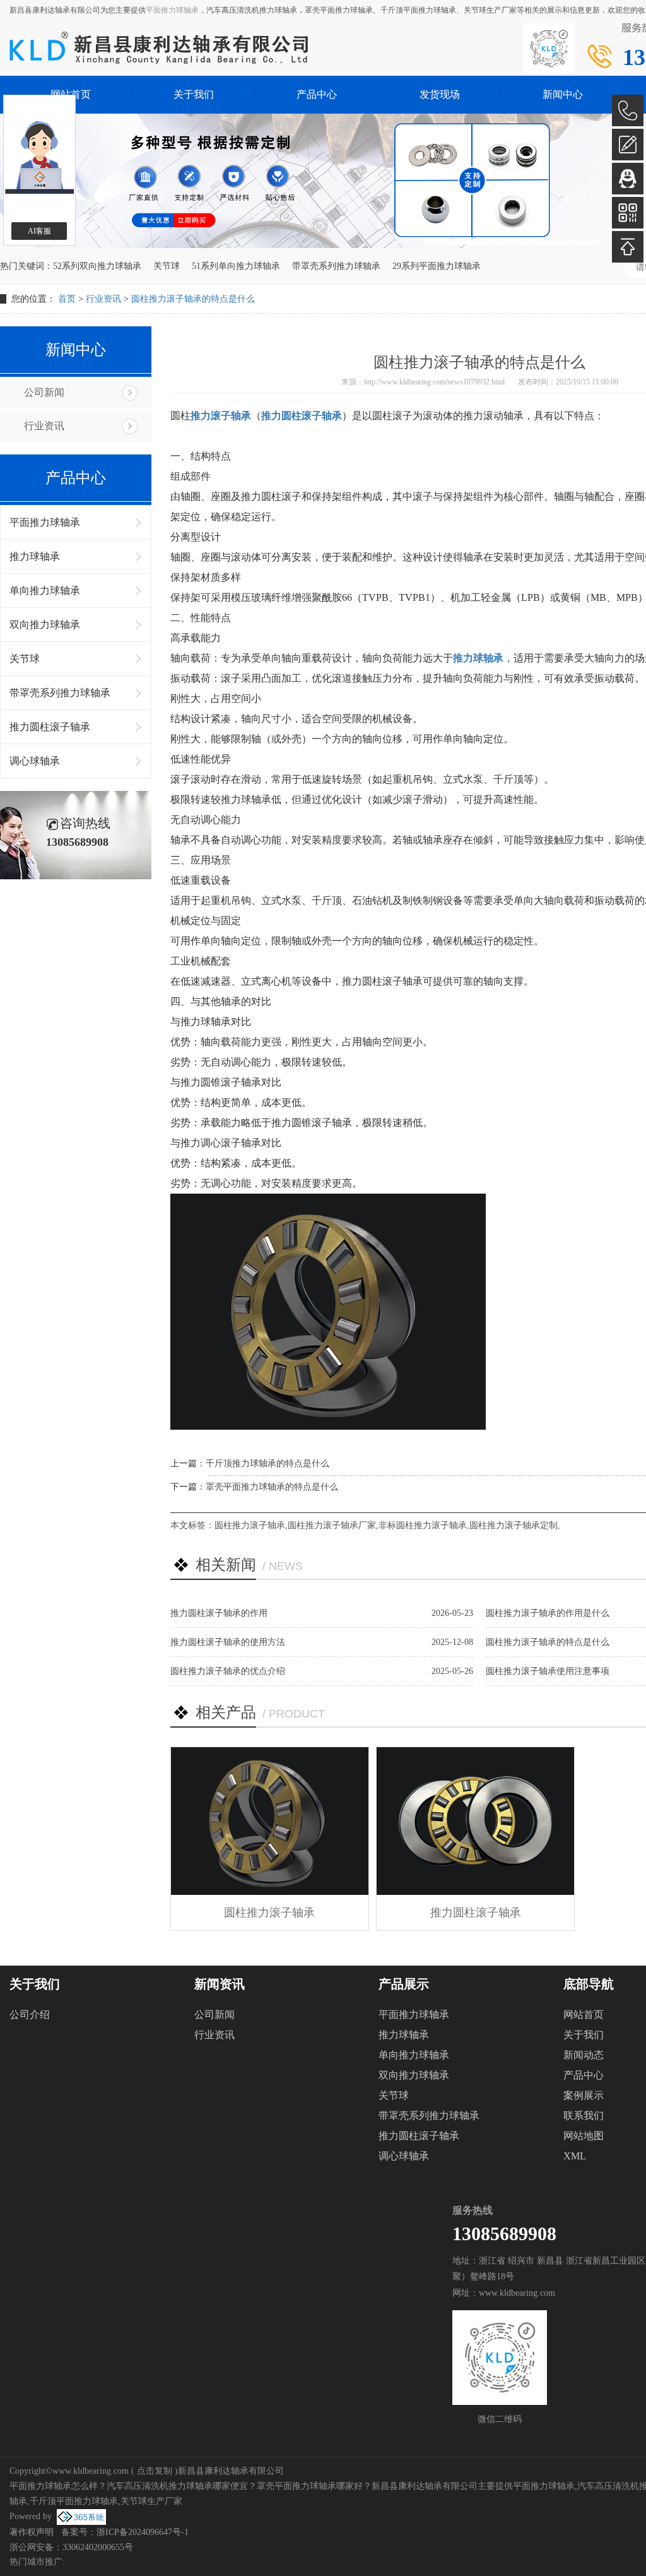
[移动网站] (628, 213)
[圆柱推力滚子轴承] (270, 1821)
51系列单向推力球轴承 (236, 266)
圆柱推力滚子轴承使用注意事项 (548, 1671)
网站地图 (584, 2136)
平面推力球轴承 (172, 10)
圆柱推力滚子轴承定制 (514, 1525)
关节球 (167, 266)
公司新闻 (44, 392)
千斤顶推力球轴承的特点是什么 (267, 1463)
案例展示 (584, 2095)
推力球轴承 (35, 556)
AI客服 (39, 231)
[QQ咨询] (628, 179)
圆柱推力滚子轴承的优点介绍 (228, 1671)
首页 (67, 299)
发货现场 (440, 94)
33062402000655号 (98, 2547)
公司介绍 (30, 2015)
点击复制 (155, 2471)
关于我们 (194, 94)
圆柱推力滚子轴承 (250, 1525)
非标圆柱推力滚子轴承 (423, 1525)
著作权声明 (32, 2532)
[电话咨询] (628, 110)
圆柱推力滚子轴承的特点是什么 (193, 299)
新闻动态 (584, 2055)
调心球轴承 (35, 761)
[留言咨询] (628, 145)
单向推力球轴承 (45, 591)
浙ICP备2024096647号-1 (143, 2532)
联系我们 (584, 2116)
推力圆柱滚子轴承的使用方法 (228, 1642)
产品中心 (317, 94)
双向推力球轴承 (45, 625)
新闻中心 (563, 94)
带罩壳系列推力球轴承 (336, 266)
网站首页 (584, 2015)
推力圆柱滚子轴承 (50, 727)
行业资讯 (103, 299)
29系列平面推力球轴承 (437, 266)
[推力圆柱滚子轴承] (475, 1821)
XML (575, 2156)
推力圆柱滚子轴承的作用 (219, 1613)
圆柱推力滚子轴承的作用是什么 (548, 1613)
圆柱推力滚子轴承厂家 (332, 1525)
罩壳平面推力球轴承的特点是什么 (272, 1487)
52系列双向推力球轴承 (97, 266)
